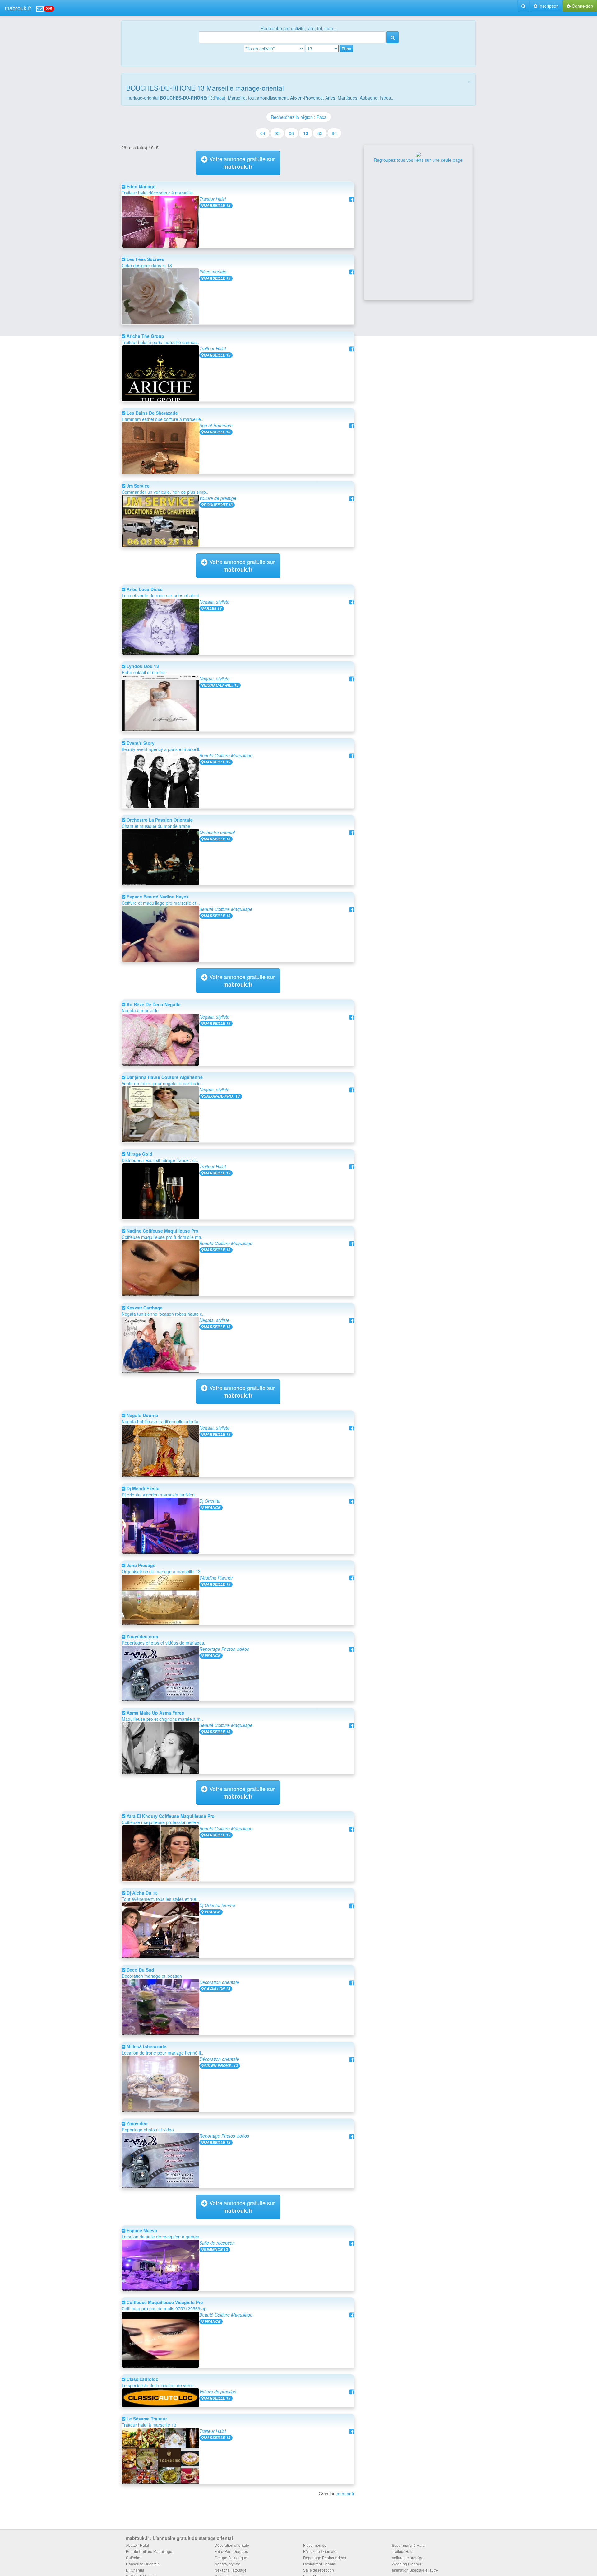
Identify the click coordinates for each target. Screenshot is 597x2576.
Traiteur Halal (213, 199)
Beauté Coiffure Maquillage (226, 755)
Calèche (133, 2557)
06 (291, 133)
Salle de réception (217, 2243)
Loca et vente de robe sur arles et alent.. (162, 592)
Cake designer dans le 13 (147, 262)
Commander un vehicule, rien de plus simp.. (165, 489)
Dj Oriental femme (217, 1905)
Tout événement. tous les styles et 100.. (161, 1896)
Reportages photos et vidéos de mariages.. (164, 1640)
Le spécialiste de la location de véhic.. (159, 2382)
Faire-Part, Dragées (231, 2551)
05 (277, 133)
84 (334, 133)
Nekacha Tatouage (231, 2570)
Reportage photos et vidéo (148, 2126)
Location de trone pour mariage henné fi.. (162, 2050)
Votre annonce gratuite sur (241, 163)
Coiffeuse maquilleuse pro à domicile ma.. (163, 1234)
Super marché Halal (409, 2545)
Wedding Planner (216, 1578)
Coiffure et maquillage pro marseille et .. (161, 900)
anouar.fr (346, 2494)
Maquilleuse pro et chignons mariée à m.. (162, 1716)
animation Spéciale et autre (415, 2570)
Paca (219, 98)
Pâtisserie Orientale (320, 2551)
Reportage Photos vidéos (224, 1649)
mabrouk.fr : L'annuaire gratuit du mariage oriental (179, 2538)
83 (320, 133)
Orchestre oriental (217, 832)
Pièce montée (213, 272)
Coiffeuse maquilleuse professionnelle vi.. (168, 1819)
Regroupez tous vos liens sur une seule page (418, 160)
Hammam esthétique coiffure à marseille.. (162, 416)
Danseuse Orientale (143, 2564)
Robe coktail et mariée (144, 669)
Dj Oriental (210, 1501)
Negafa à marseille (151, 1007)
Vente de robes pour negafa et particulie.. (162, 1080)
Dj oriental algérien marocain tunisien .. (160, 1491)
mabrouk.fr (18, 8)
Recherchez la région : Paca (299, 117)
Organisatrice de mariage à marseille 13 (161, 1568)
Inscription (548, 6)
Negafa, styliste (214, 602)
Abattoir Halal (137, 2545)
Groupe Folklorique (231, 2557)
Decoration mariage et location (152, 1973)
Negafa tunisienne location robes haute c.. (163, 1311)
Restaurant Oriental (320, 2564)
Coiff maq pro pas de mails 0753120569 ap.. (165, 2305)
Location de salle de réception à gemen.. (162, 2233)
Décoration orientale (219, 1982)
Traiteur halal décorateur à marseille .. (159, 189)
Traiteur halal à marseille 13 (149, 2422)
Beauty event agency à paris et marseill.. (162, 746)
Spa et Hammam (216, 425)
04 (263, 133)
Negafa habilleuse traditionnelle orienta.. (161, 1418)
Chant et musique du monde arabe (157, 823)
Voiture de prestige (218, 498)
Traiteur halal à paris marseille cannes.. (160, 339)
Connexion (582, 6)
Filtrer (347, 48)
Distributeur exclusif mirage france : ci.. (160, 1157)
